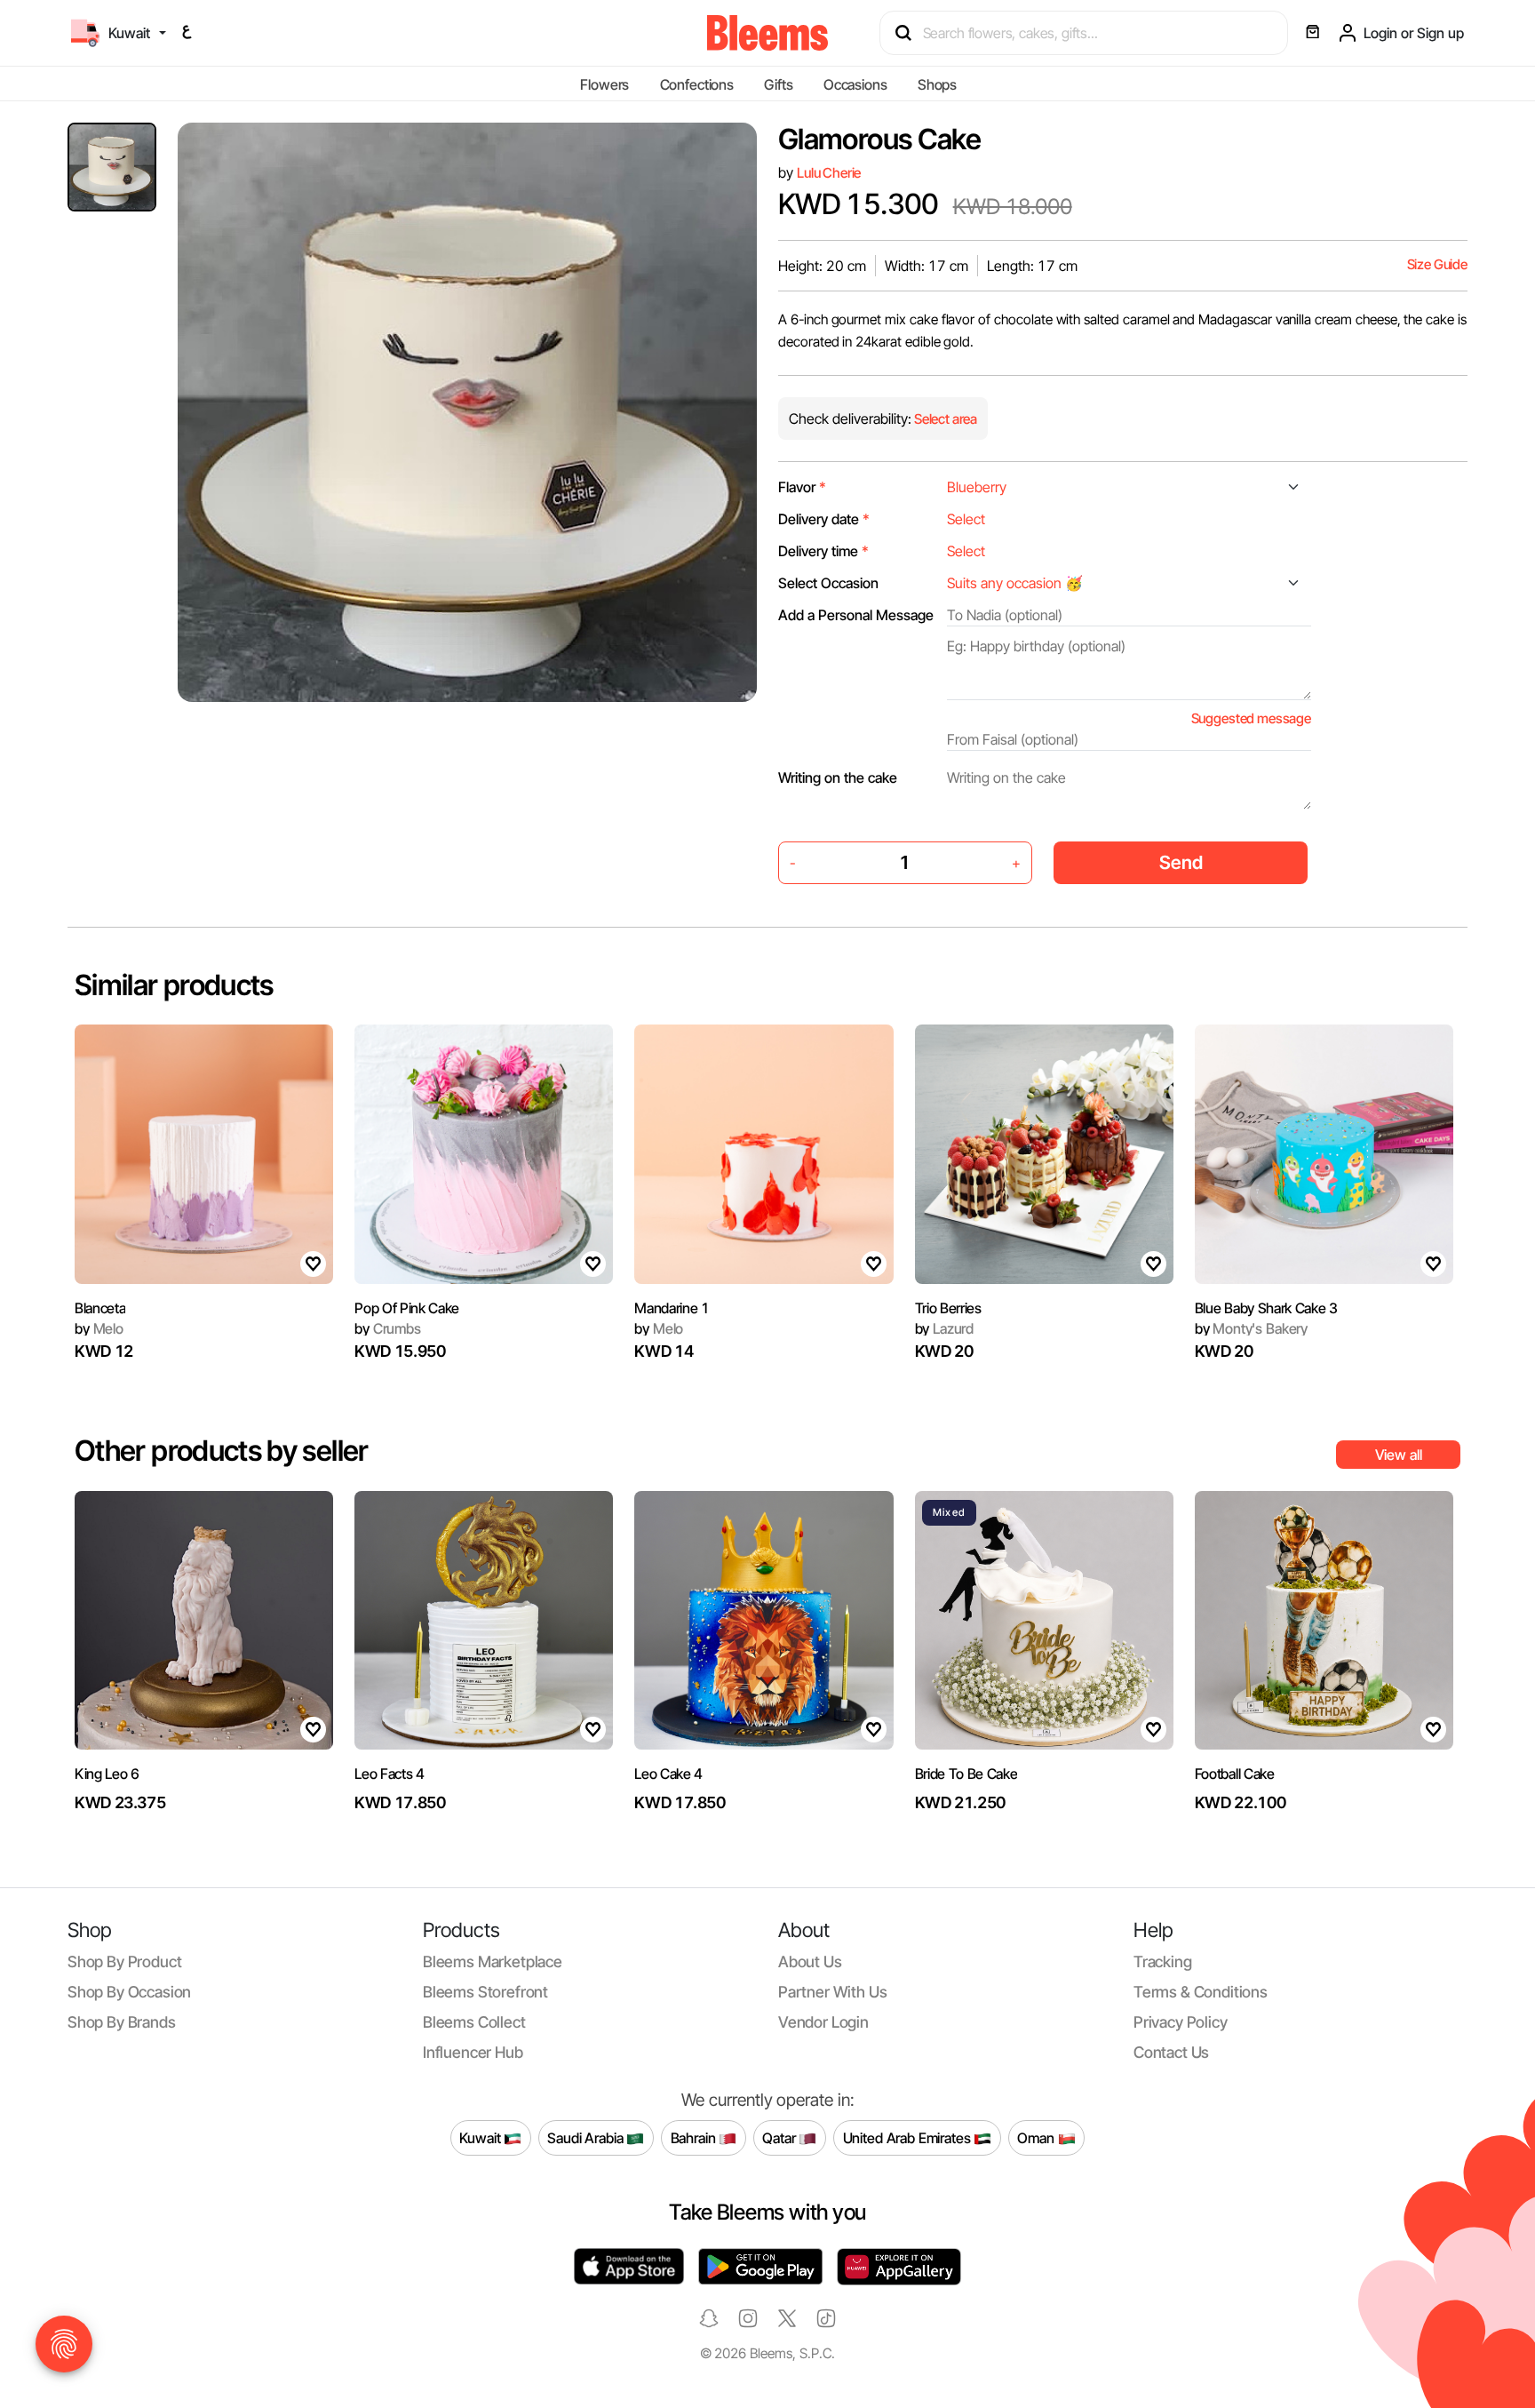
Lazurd (945, 1328)
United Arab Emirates (909, 2137)
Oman (1037, 2137)
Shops (937, 84)
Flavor (802, 487)
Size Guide (1437, 264)
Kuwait (481, 2137)
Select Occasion (828, 583)
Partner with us (832, 1992)
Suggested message (1251, 718)
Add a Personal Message (856, 615)
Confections (697, 84)
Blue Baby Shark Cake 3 (1266, 1308)
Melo (99, 1328)
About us (810, 1961)
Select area (944, 419)
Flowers (604, 84)
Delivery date (824, 519)
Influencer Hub (473, 2052)
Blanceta (100, 1308)
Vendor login (823, 2022)
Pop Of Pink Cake (407, 1308)
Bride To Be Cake (966, 1774)
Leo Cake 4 (668, 1774)
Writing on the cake (838, 777)
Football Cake (1235, 1774)
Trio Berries (948, 1308)
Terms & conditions (1201, 1992)
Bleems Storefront (485, 1992)
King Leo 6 (107, 1774)
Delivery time (823, 551)
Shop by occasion (129, 1992)
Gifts (778, 84)
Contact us (1171, 2052)
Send (1181, 862)
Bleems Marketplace (493, 1961)
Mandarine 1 (672, 1308)
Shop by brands (122, 2022)
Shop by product (124, 1961)
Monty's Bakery (1251, 1328)
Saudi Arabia (587, 2137)
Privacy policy (1181, 2022)
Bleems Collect (474, 2022)
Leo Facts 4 (389, 1774)
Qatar (780, 2137)
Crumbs (388, 1328)
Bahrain (695, 2137)
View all (1399, 1455)
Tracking (1163, 1961)
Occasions (855, 84)
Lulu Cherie (829, 173)
